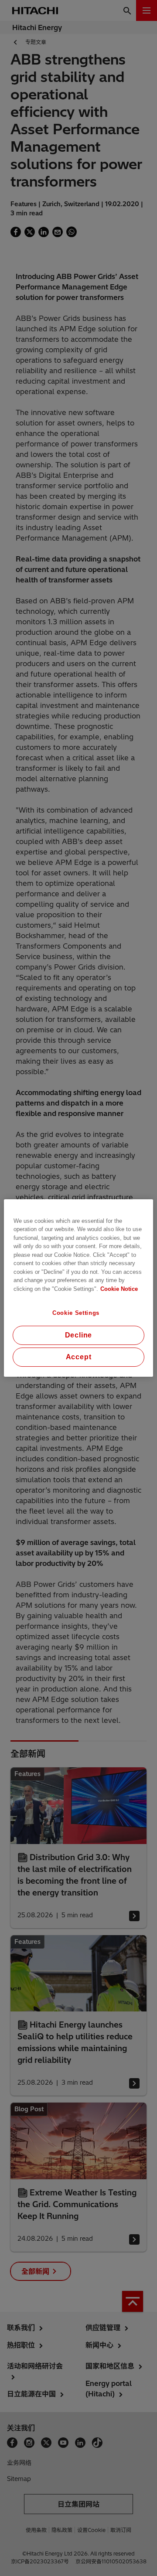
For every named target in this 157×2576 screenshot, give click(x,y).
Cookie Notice (119, 1289)
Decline (79, 1335)
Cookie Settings (76, 1313)
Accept (79, 1357)
